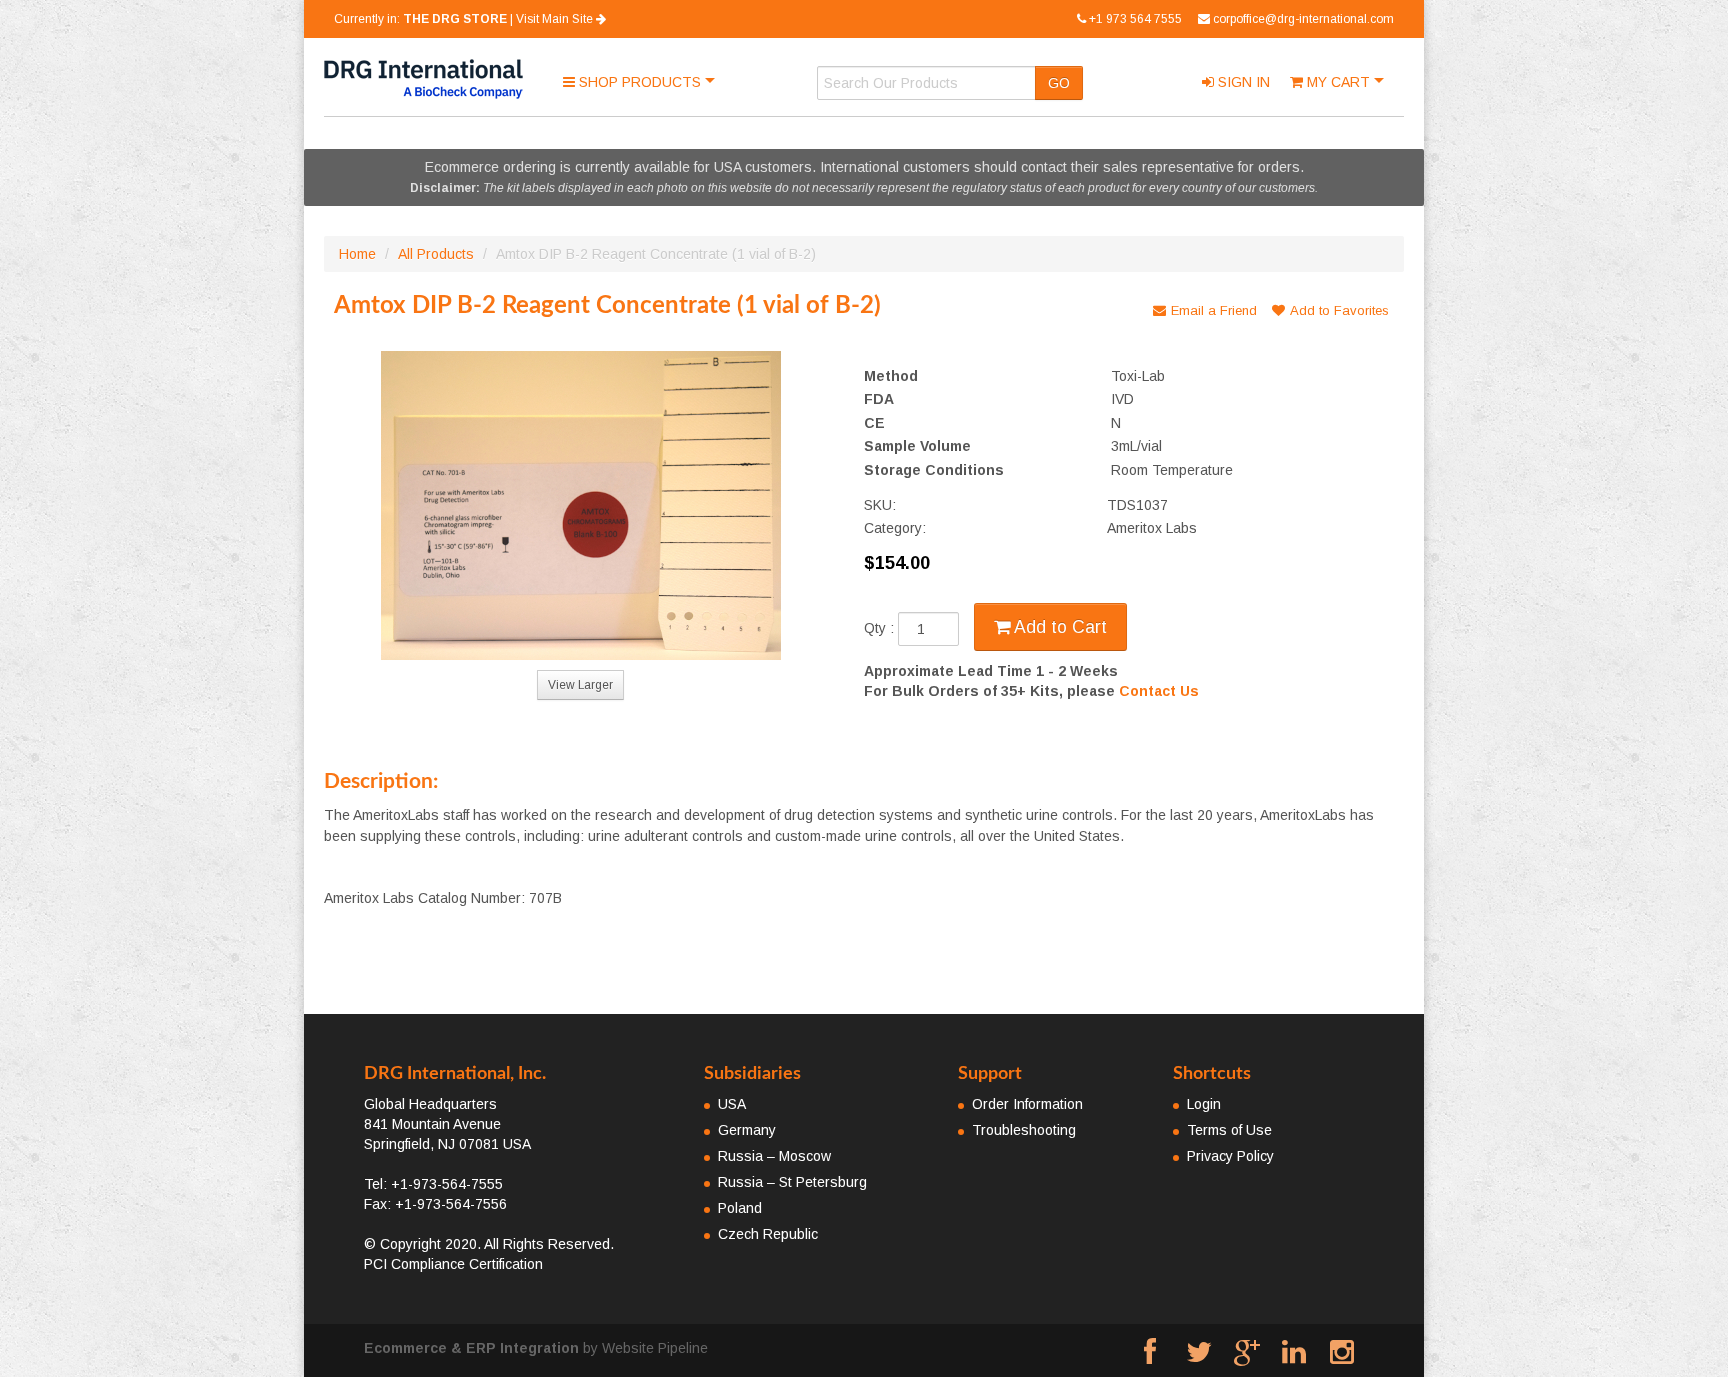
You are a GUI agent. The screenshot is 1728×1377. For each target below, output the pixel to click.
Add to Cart (1058, 627)
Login (1204, 1104)
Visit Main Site (556, 19)
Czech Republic (768, 1234)
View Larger (580, 685)
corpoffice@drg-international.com (1303, 19)
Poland (740, 1208)
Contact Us (1159, 691)
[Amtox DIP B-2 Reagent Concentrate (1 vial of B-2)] (581, 505)
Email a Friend (1214, 310)
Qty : (881, 629)
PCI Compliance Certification (453, 1264)
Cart (1340, 82)
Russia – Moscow (774, 1156)
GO (1059, 83)
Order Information (1027, 1104)
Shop (638, 82)
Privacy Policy (1230, 1156)
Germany (747, 1130)
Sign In (1242, 82)
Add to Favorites (1339, 310)
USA (732, 1104)
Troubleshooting (1024, 1130)
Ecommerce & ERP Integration (471, 1348)
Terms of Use (1229, 1130)
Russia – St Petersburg (792, 1182)
